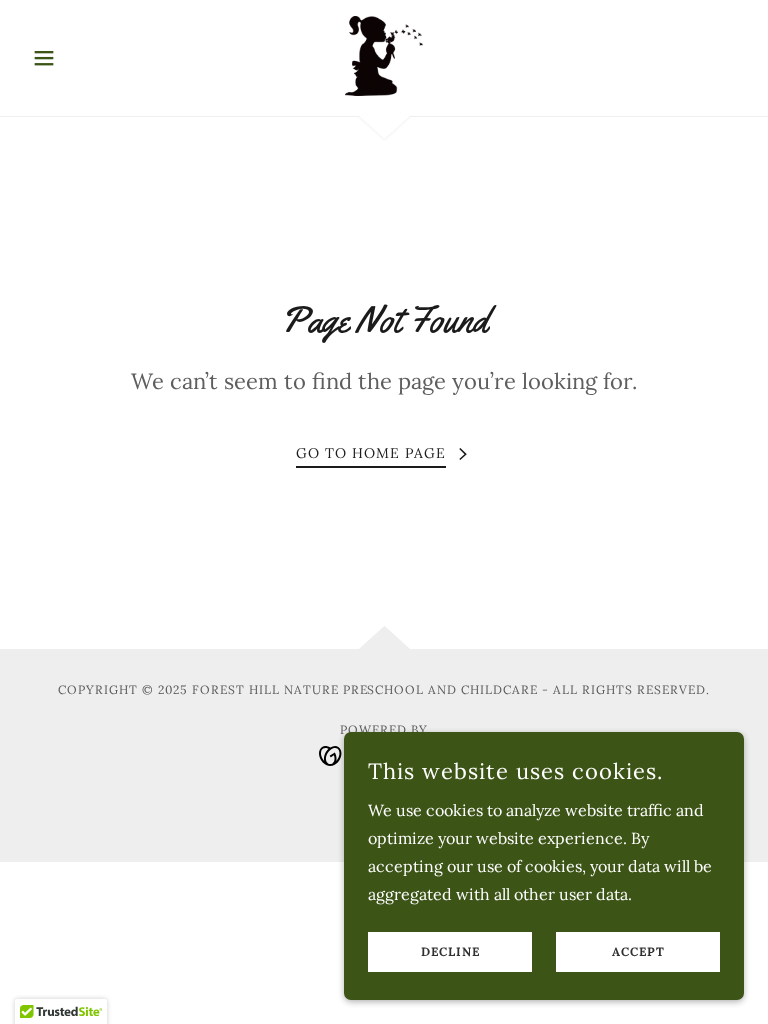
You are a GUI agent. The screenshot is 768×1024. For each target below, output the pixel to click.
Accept (638, 952)
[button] (78, 58)
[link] (384, 56)
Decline (450, 952)
